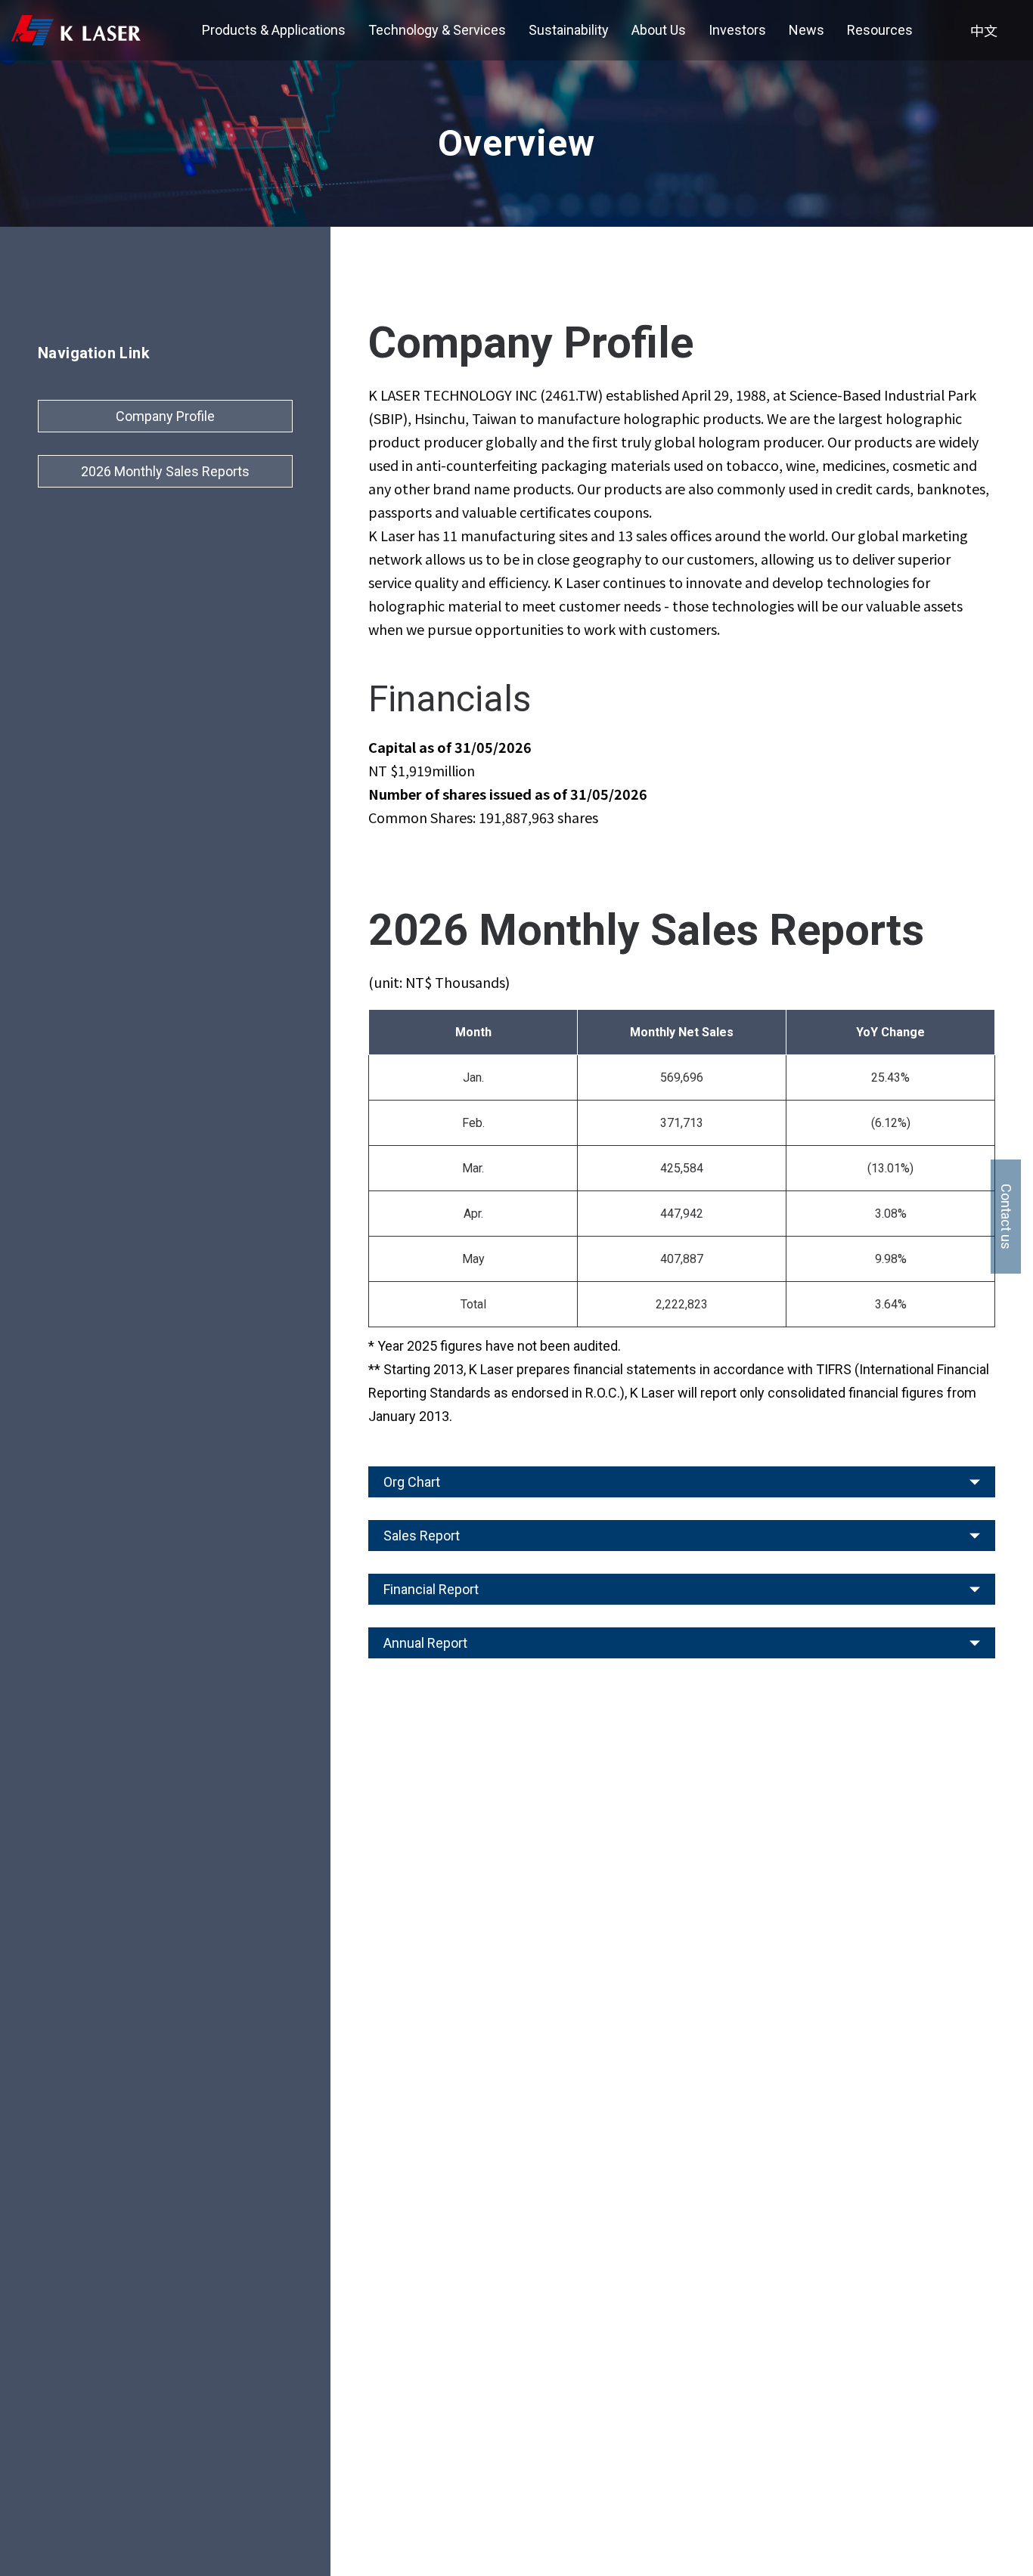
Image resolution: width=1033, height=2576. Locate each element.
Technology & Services (437, 30)
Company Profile (165, 416)
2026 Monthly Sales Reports (165, 471)
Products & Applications (274, 30)
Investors (737, 30)
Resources (880, 30)
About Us (659, 30)
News (807, 30)
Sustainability (569, 30)
